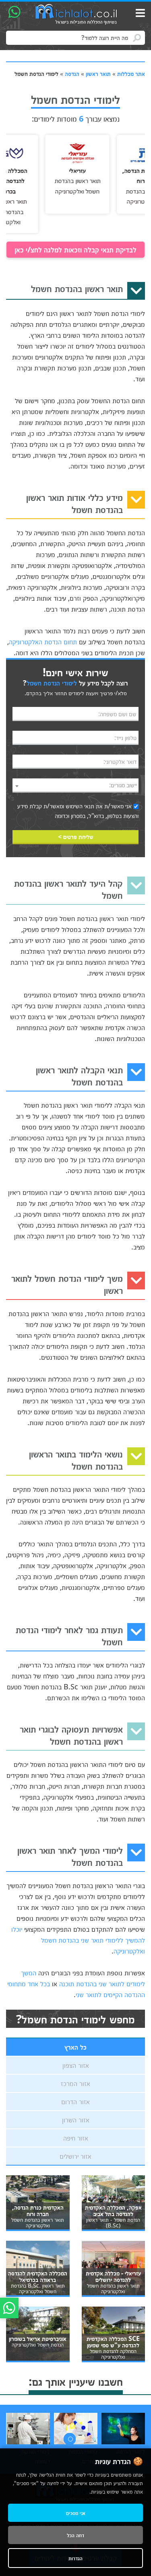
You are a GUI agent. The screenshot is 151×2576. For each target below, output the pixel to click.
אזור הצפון (76, 2065)
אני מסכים (76, 2513)
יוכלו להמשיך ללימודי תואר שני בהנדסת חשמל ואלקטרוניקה (78, 1940)
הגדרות (75, 2558)
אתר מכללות (131, 74)
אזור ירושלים (75, 2156)
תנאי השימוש (80, 806)
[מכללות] (77, 15)
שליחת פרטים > (76, 837)
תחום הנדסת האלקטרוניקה (43, 641)
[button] (70, 2439)
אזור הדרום (75, 2101)
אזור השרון (76, 2120)
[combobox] (75, 785)
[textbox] (75, 785)
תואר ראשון (98, 74)
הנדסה (72, 74)
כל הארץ (75, 2047)
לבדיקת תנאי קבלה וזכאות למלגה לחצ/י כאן (75, 249)
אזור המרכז (75, 2083)
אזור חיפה (76, 2138)
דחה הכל (75, 2535)
